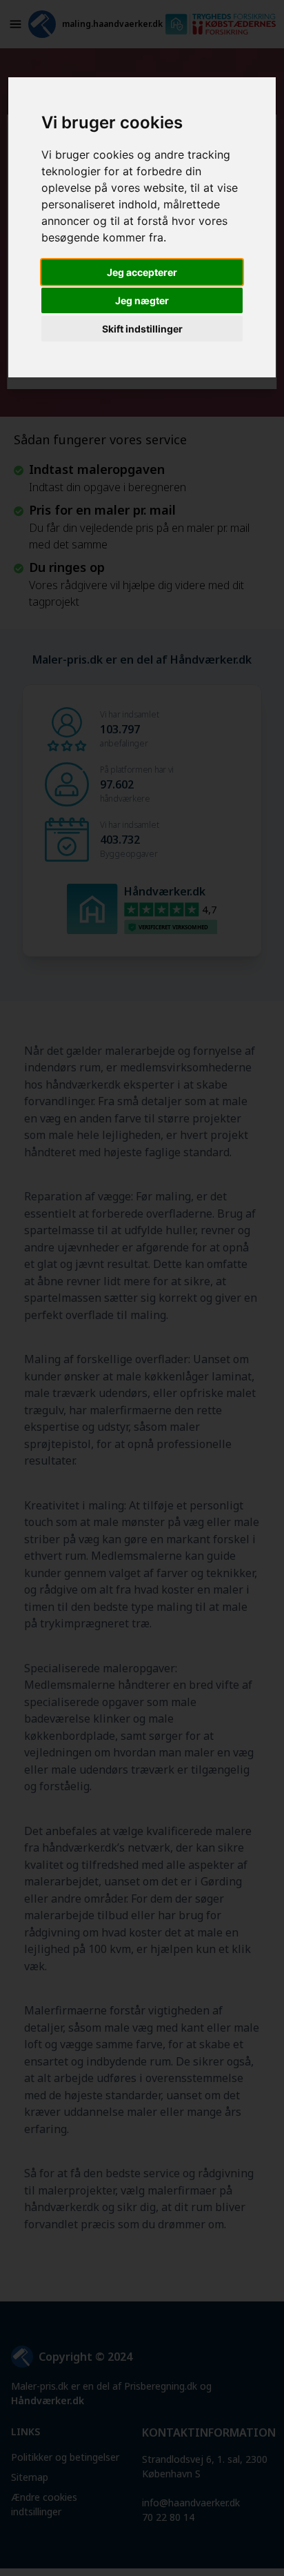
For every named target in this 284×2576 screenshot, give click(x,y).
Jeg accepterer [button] (142, 272)
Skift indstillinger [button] (142, 329)
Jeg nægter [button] (142, 300)
